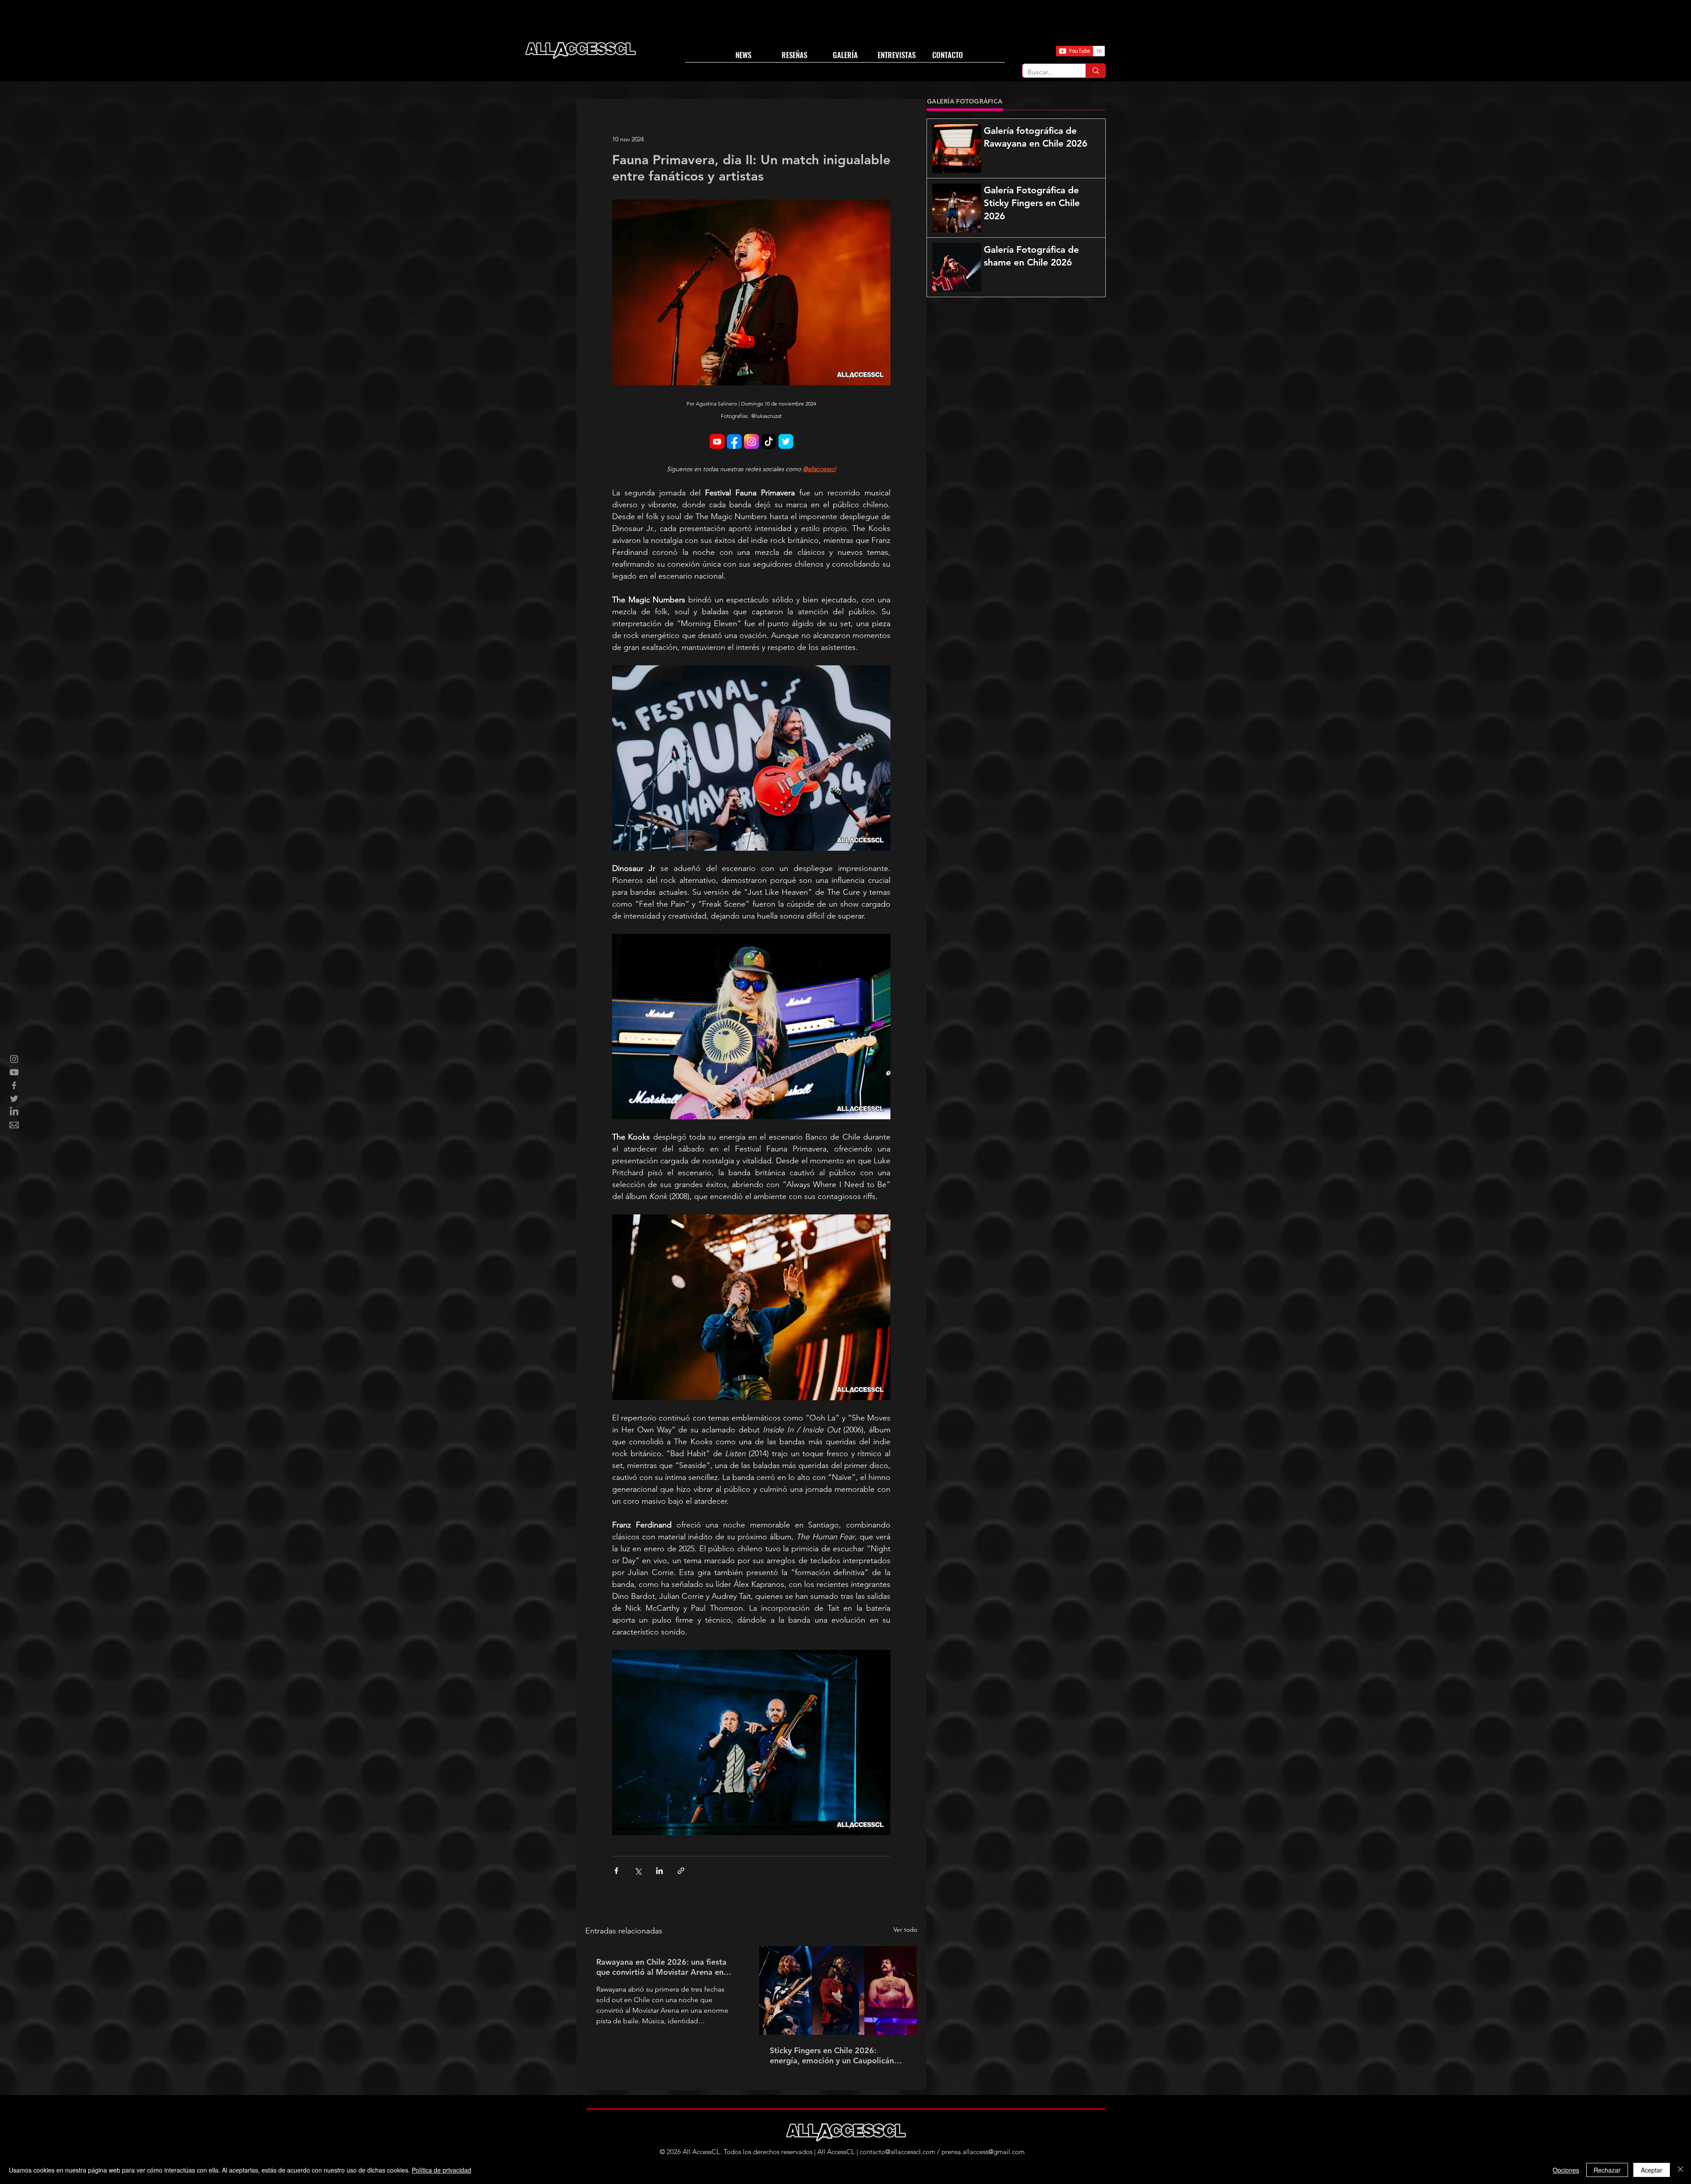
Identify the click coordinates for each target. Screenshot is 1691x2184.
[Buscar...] (1095, 71)
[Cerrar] (1680, 2170)
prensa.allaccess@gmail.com (983, 2152)
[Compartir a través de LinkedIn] (659, 1871)
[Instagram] (14, 1059)
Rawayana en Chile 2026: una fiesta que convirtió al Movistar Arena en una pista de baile (661, 1967)
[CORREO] (14, 1125)
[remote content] (751, 442)
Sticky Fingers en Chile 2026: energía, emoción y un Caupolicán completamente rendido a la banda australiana (834, 2055)
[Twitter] (14, 1099)
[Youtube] (14, 1072)
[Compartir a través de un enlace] (681, 1871)
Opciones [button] (1566, 2170)
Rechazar (1607, 2170)
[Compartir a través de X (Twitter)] (638, 1871)
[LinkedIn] (14, 1112)
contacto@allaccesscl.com (897, 2152)
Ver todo (905, 1929)
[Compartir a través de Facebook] (616, 1871)
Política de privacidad (441, 2170)
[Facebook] (14, 1085)
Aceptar (1652, 2170)
